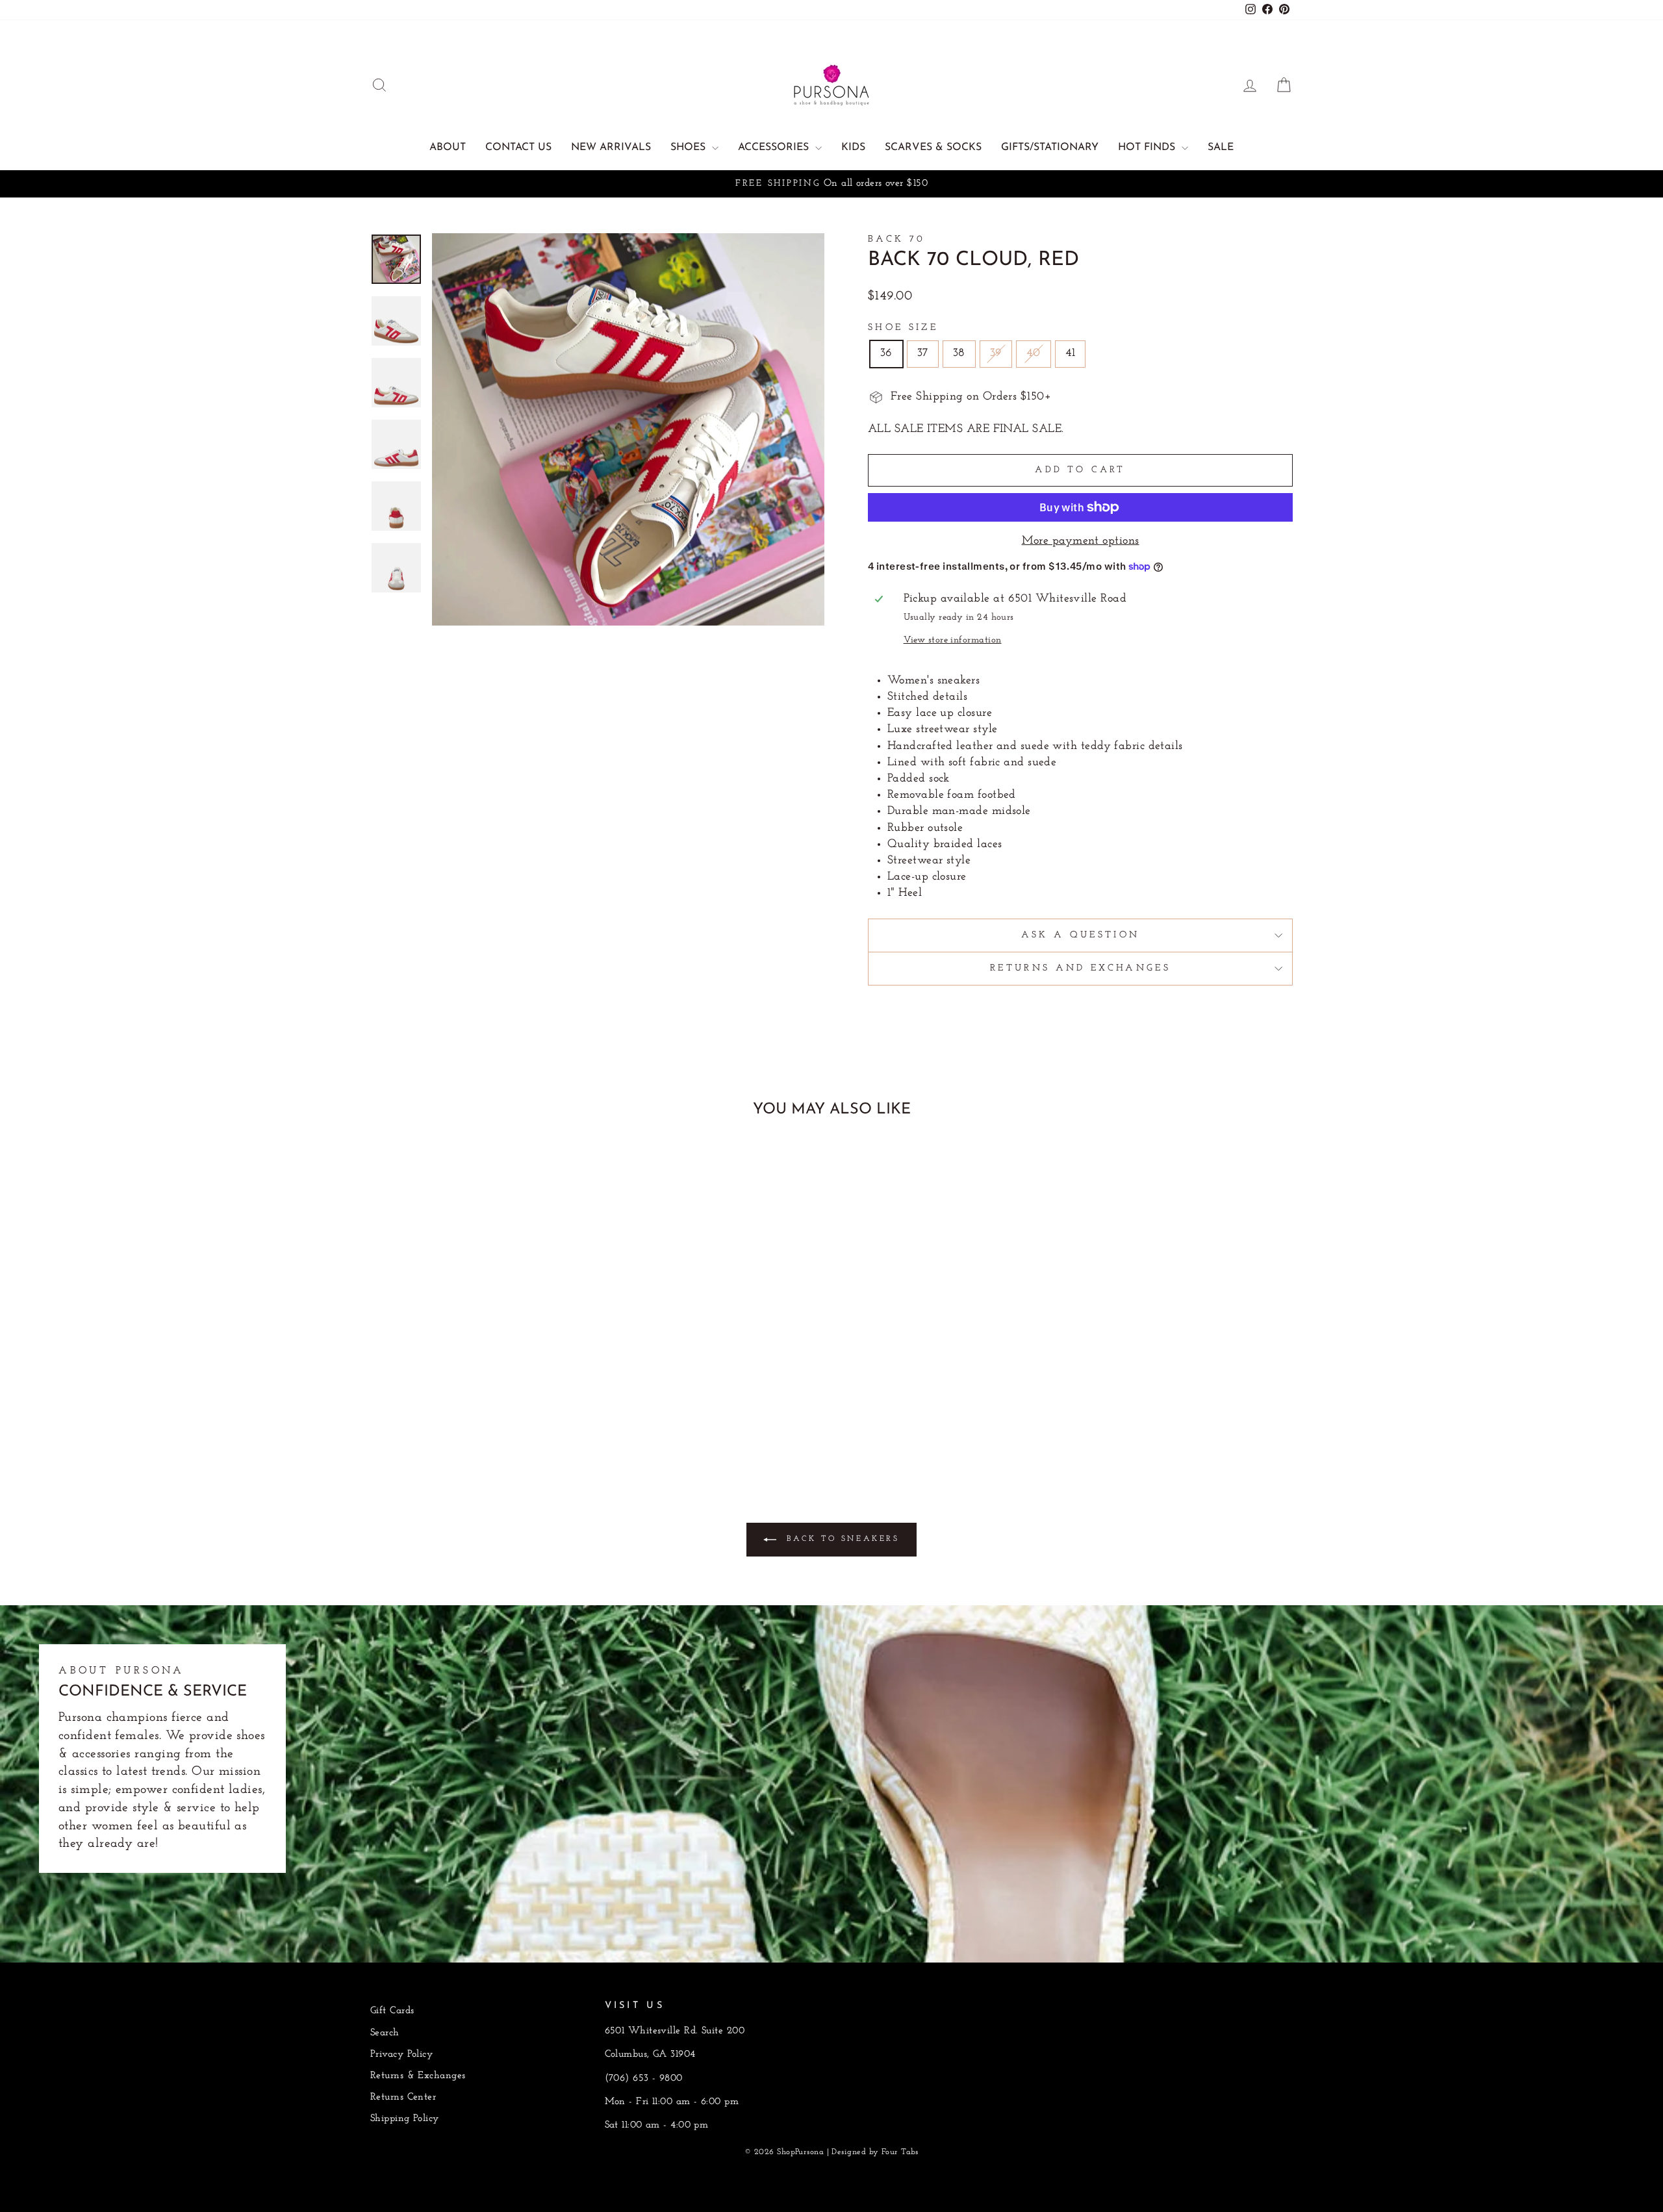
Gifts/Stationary (1050, 147)
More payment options (1081, 541)
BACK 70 (896, 239)
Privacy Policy (401, 2054)
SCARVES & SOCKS (933, 147)
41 (1071, 353)
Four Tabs (900, 2152)
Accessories (775, 147)
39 (996, 353)
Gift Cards (392, 2011)
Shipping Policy (405, 2119)
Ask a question (1080, 935)
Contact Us (518, 147)
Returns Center (403, 2097)
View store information (953, 640)
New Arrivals (611, 147)
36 (886, 353)
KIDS (853, 147)
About (448, 147)
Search (385, 2033)
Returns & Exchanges (418, 2076)
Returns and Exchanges (1080, 968)
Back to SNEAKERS (840, 1540)
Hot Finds (1148, 147)
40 (1034, 353)
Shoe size (903, 328)
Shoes (690, 147)
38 (959, 353)
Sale (1221, 147)
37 (923, 353)
